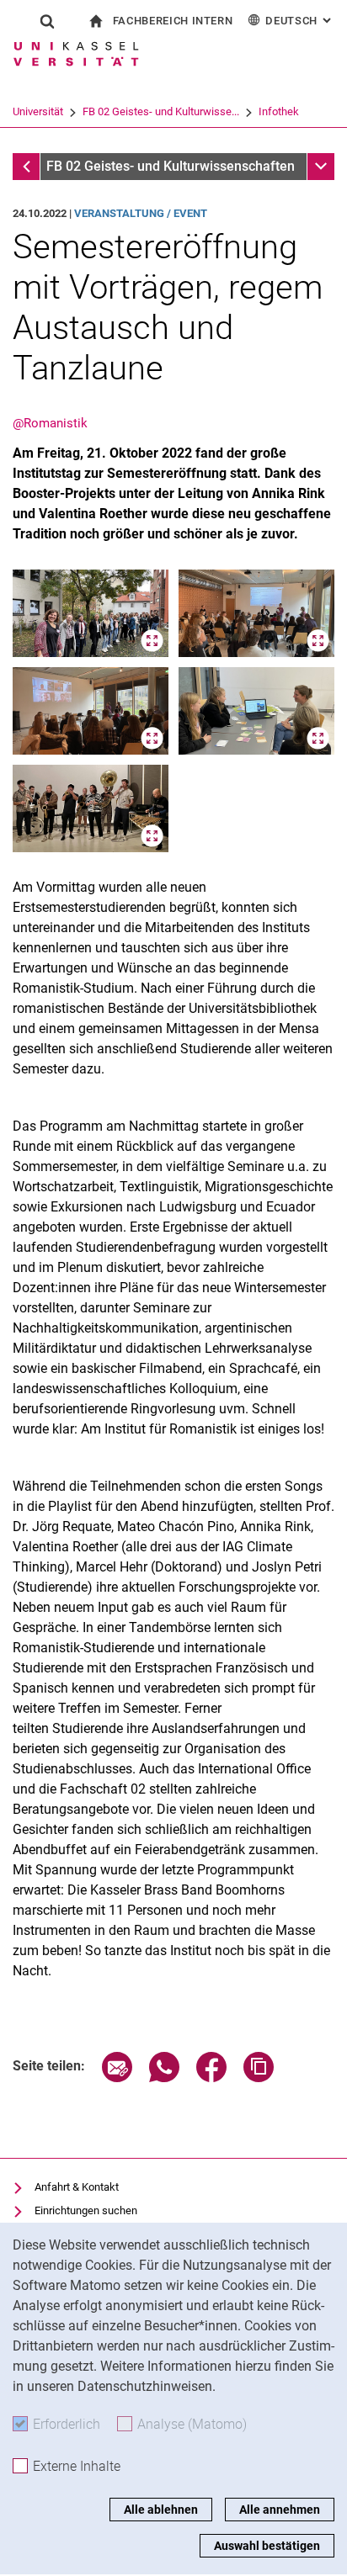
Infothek (279, 111)
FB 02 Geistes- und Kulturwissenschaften (171, 166)
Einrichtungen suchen (86, 2210)
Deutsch (300, 21)
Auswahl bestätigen (267, 2546)
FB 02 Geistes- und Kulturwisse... (161, 111)
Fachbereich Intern (173, 21)
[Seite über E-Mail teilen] (117, 2078)
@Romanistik (50, 423)
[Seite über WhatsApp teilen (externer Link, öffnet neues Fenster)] (164, 2078)
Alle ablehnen (161, 2510)
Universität (38, 111)
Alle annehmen (280, 2510)
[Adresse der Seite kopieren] (259, 2078)
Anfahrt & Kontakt (77, 2187)
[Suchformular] (47, 21)
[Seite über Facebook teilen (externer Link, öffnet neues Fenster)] (211, 2078)
